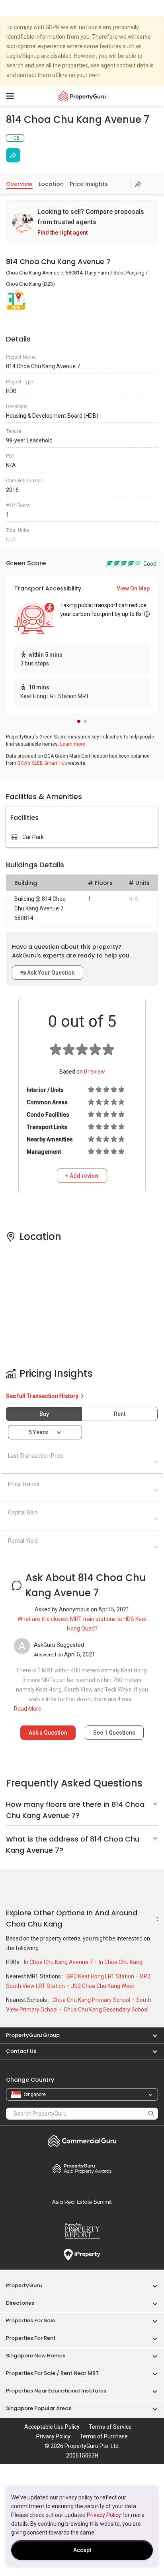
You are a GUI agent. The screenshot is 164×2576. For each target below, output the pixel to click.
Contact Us (21, 2051)
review (95, 1072)
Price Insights (89, 184)
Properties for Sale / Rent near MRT (52, 2373)
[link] (82, 222)
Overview (19, 184)
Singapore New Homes (36, 2356)
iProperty (82, 2255)
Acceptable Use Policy (52, 2427)
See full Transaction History (43, 1396)
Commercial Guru (82, 2141)
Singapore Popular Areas (39, 2408)
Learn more (73, 744)
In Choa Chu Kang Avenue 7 (59, 1962)
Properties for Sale (31, 2320)
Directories (20, 2303)
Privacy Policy (104, 2515)
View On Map (133, 588)
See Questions (114, 1733)
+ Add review (82, 1176)
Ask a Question (48, 1733)
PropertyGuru (24, 2285)
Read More (28, 1709)
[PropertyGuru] (82, 96)
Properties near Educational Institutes (56, 2391)
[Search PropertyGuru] (151, 2113)
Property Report (82, 2231)
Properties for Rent (31, 2338)
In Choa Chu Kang (121, 1962)
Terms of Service (110, 2427)
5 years (38, 1432)
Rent (120, 1414)
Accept (82, 2550)
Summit (82, 2202)
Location (51, 184)
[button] (79, 721)
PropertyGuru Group (33, 2035)
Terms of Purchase (104, 2436)
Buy (44, 1414)
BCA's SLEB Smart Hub (42, 763)
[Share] (13, 155)
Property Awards (82, 2168)
